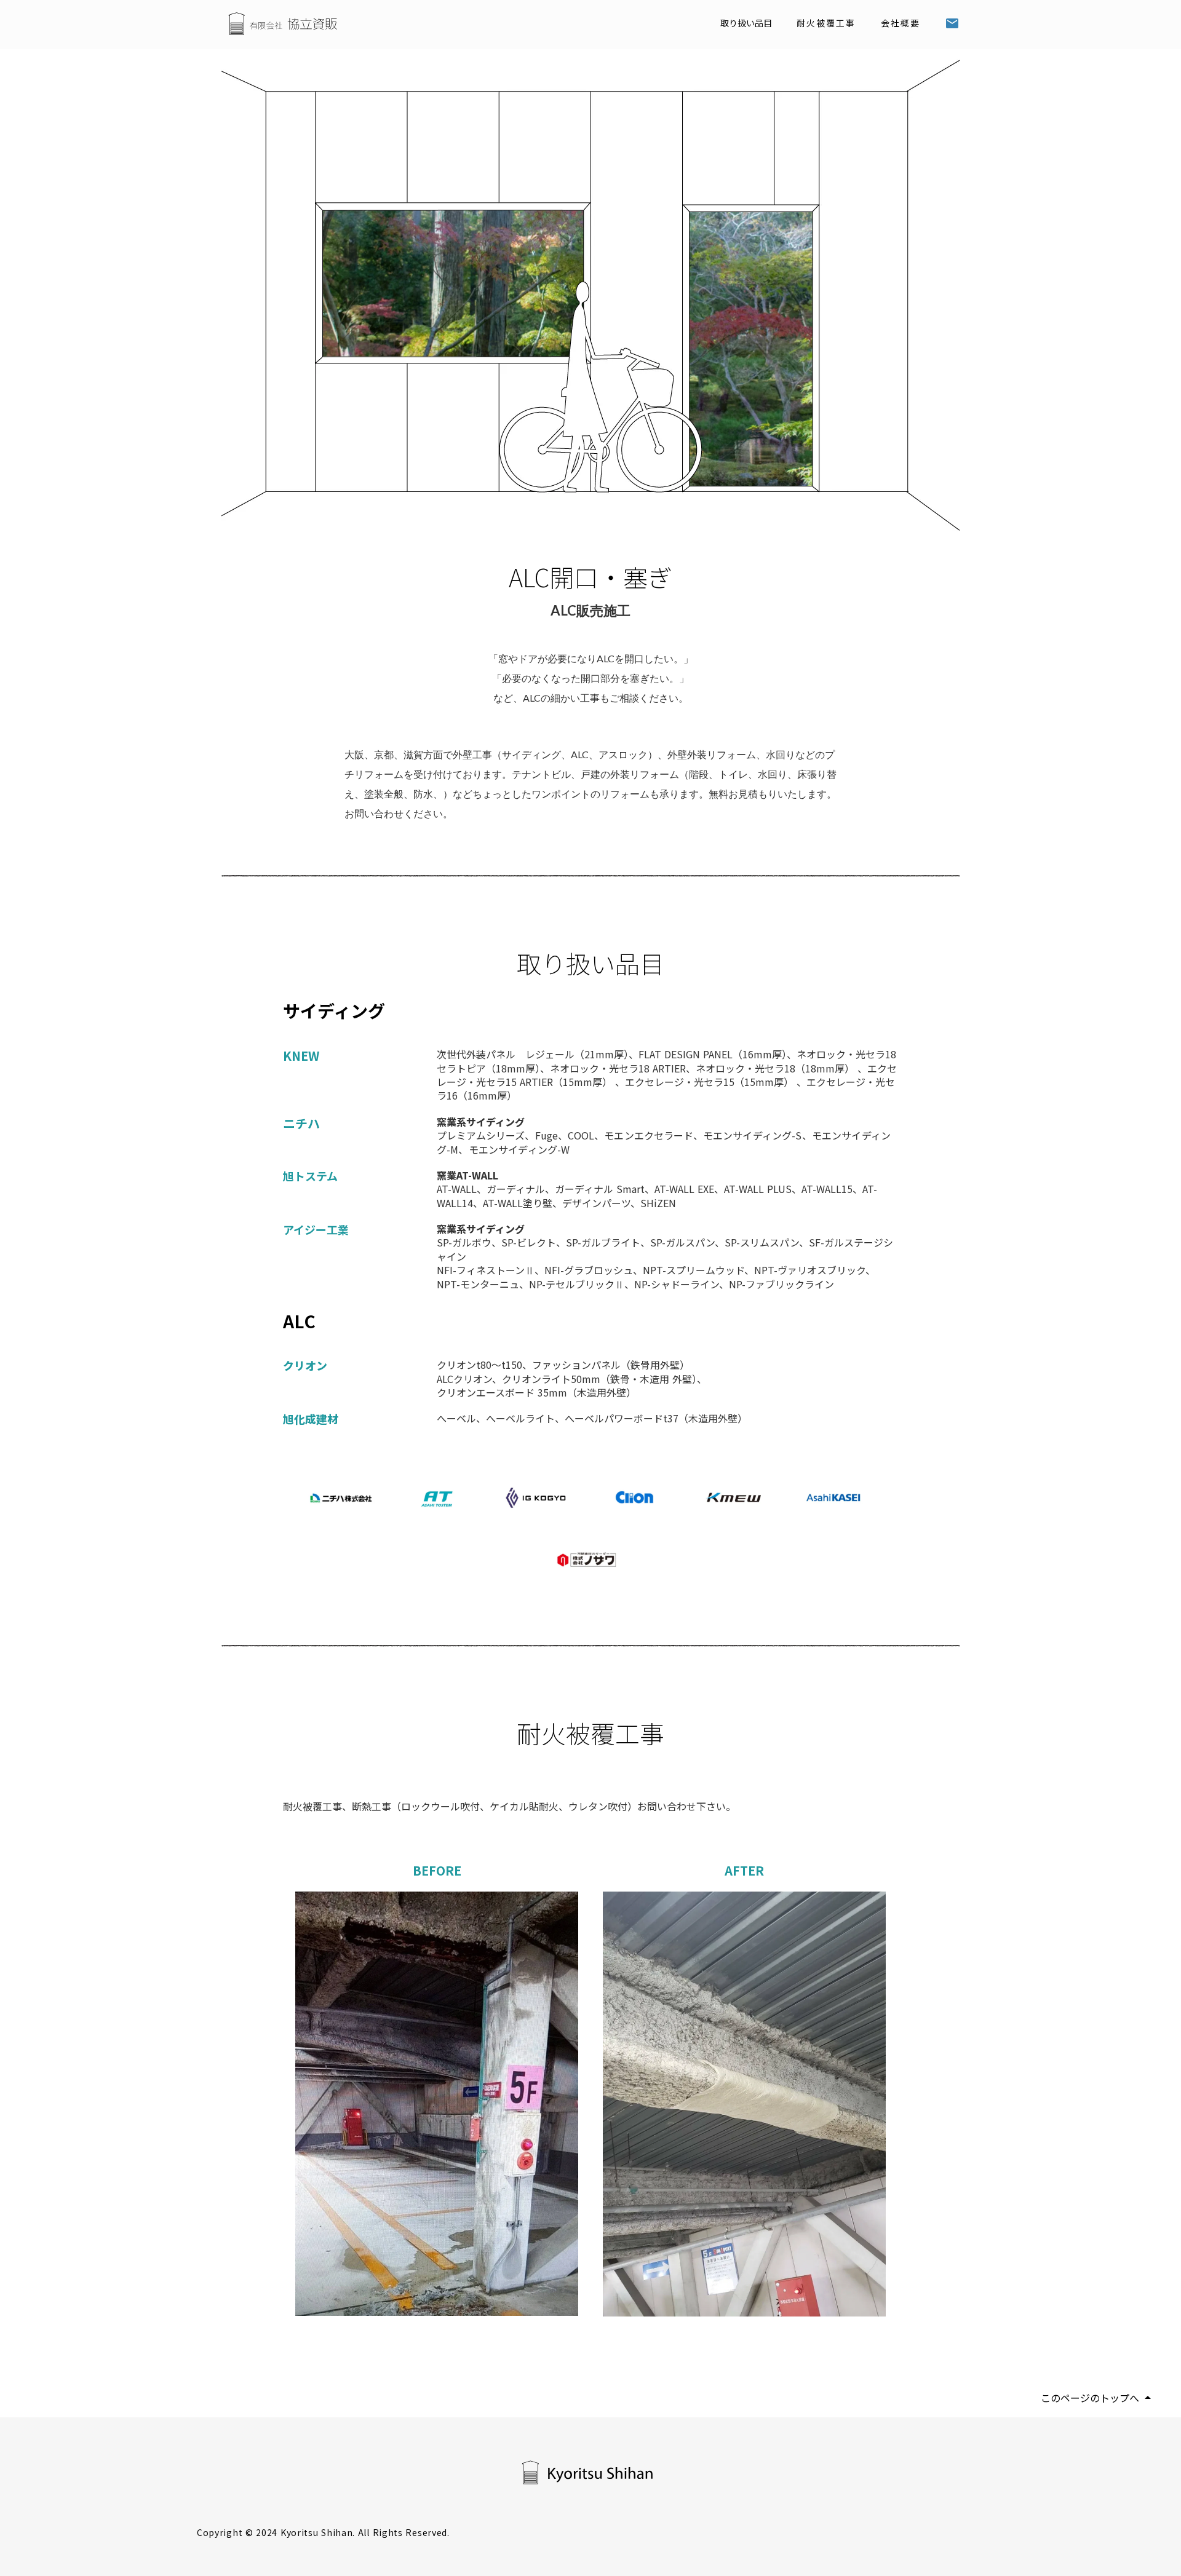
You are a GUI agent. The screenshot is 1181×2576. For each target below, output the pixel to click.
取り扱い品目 (746, 23)
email (952, 23)
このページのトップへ (1090, 2398)
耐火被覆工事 (826, 23)
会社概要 (901, 23)
